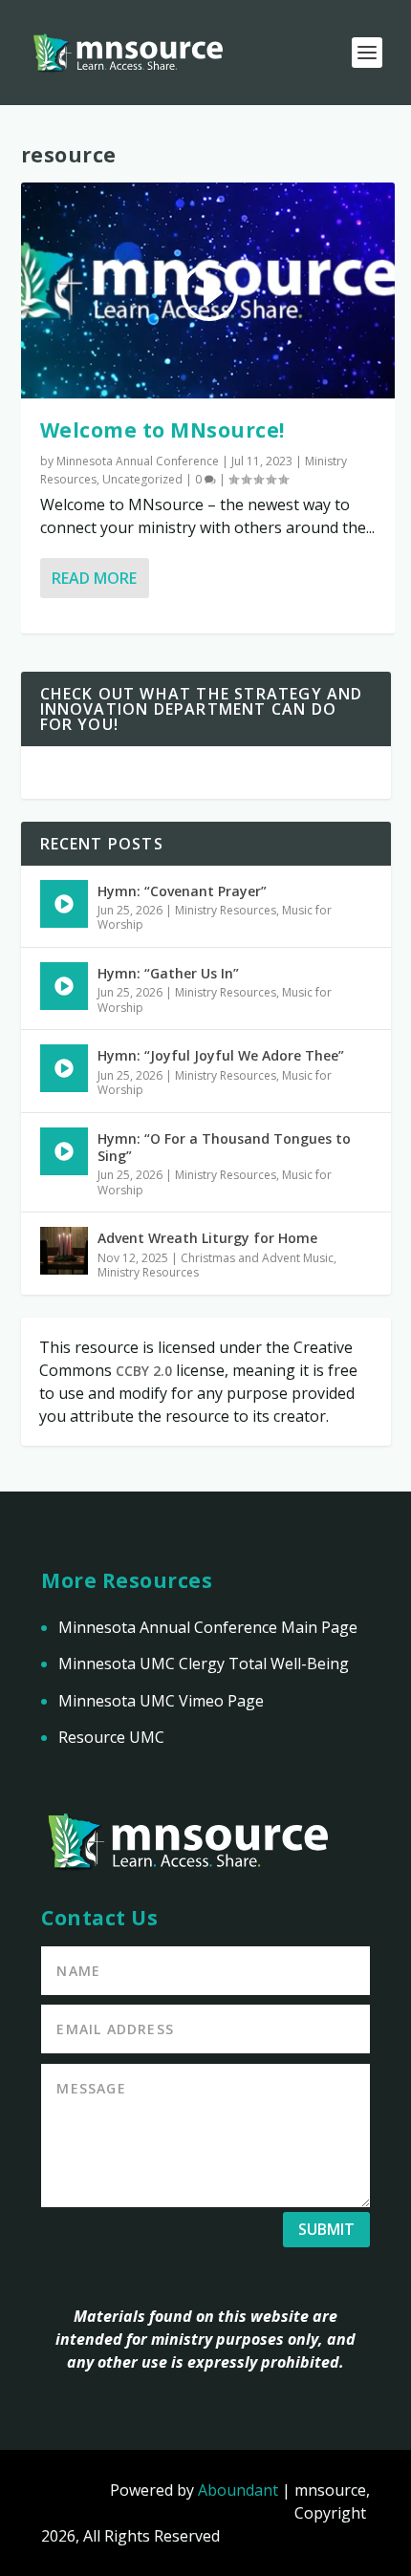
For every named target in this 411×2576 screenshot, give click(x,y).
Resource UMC (111, 1737)
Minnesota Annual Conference (138, 461)
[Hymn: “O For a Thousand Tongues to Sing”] (64, 1151)
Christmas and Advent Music (257, 1258)
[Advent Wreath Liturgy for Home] (64, 1251)
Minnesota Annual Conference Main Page (208, 1627)
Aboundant (238, 2490)
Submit (326, 2229)
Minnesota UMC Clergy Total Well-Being (204, 1664)
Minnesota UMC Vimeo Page (161, 1701)
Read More (94, 578)
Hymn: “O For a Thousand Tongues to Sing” (224, 1147)
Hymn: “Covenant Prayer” (182, 891)
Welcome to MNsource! (162, 430)
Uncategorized (142, 479)
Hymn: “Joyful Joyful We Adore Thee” (221, 1055)
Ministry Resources (226, 910)
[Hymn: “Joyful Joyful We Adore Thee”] (64, 1068)
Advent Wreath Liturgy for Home (207, 1238)
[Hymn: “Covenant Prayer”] (64, 904)
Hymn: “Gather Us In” (168, 973)
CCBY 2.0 (144, 1371)
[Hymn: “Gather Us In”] (64, 986)
